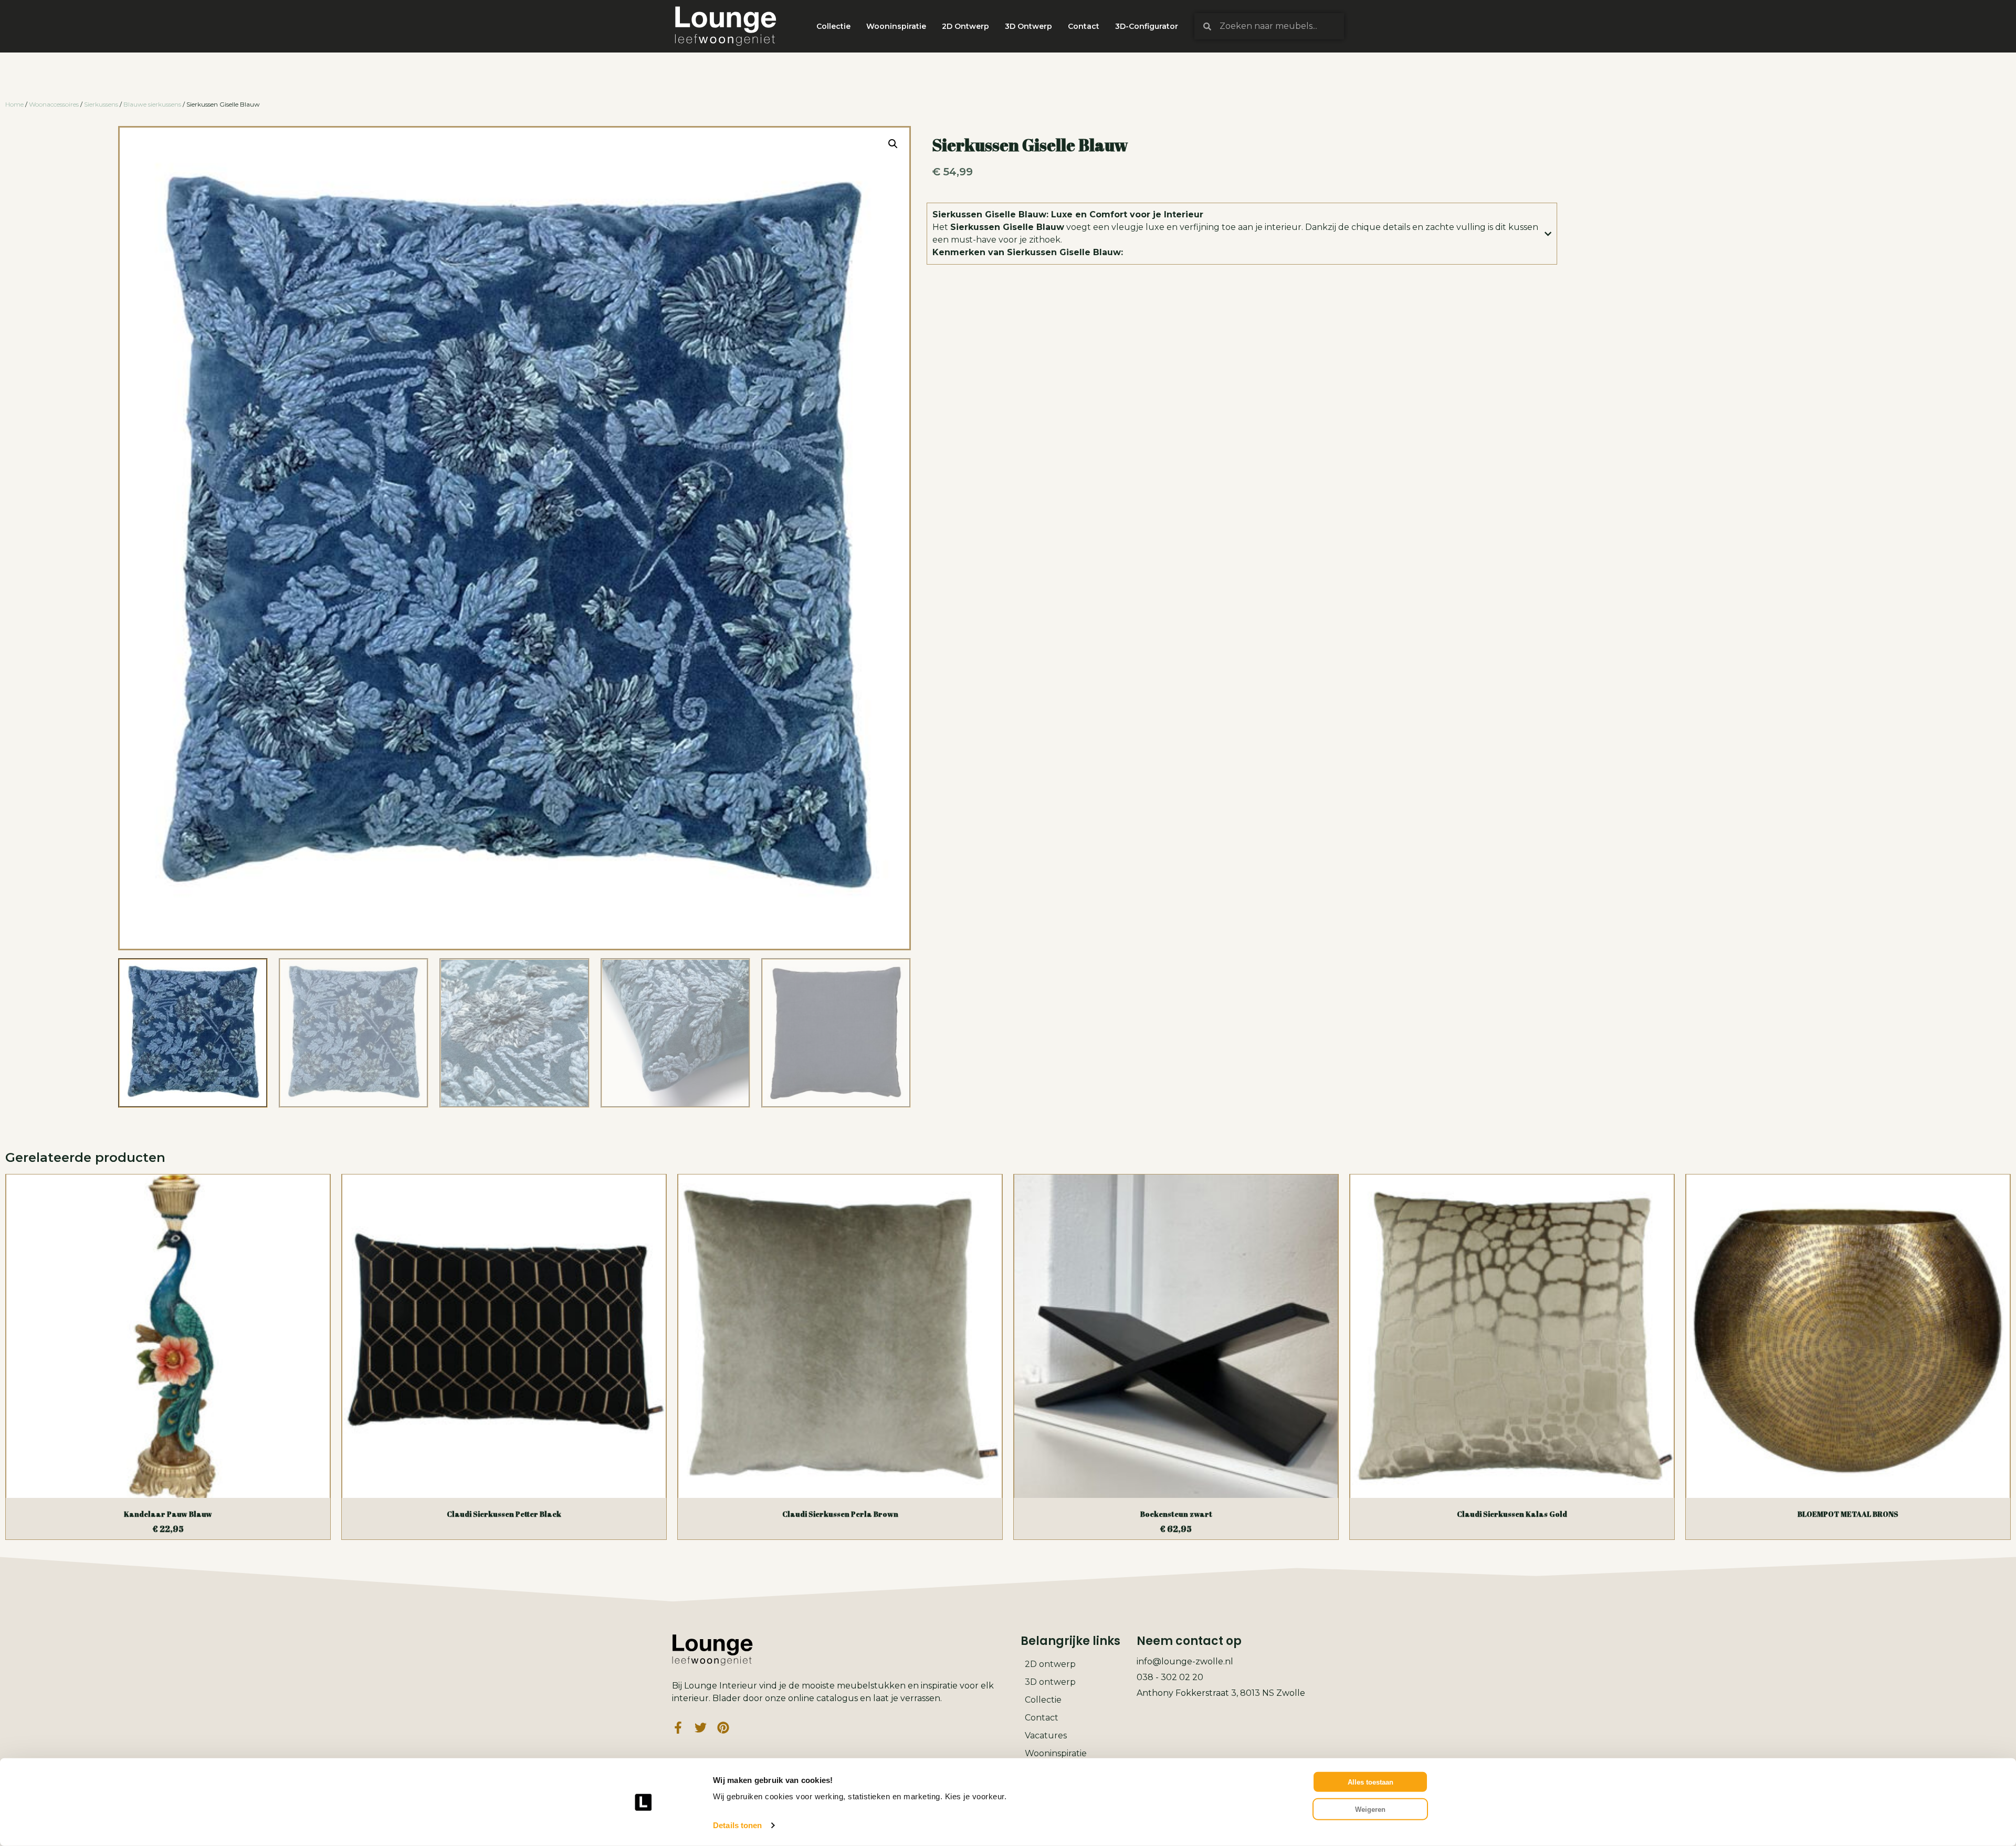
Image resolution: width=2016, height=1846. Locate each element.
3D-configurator (1147, 26)
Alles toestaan (1371, 1782)
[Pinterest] (723, 1728)
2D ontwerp (1050, 1664)
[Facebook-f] (678, 1728)
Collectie (833, 26)
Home (14, 104)
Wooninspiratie (896, 26)
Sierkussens (101, 104)
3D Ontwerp (1028, 26)
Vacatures (1046, 1735)
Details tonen (737, 1825)
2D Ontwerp (965, 26)
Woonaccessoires (54, 104)
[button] (893, 144)
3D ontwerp (1050, 1682)
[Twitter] (701, 1728)
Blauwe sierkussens (152, 104)
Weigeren (1370, 1809)
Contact (1084, 26)
